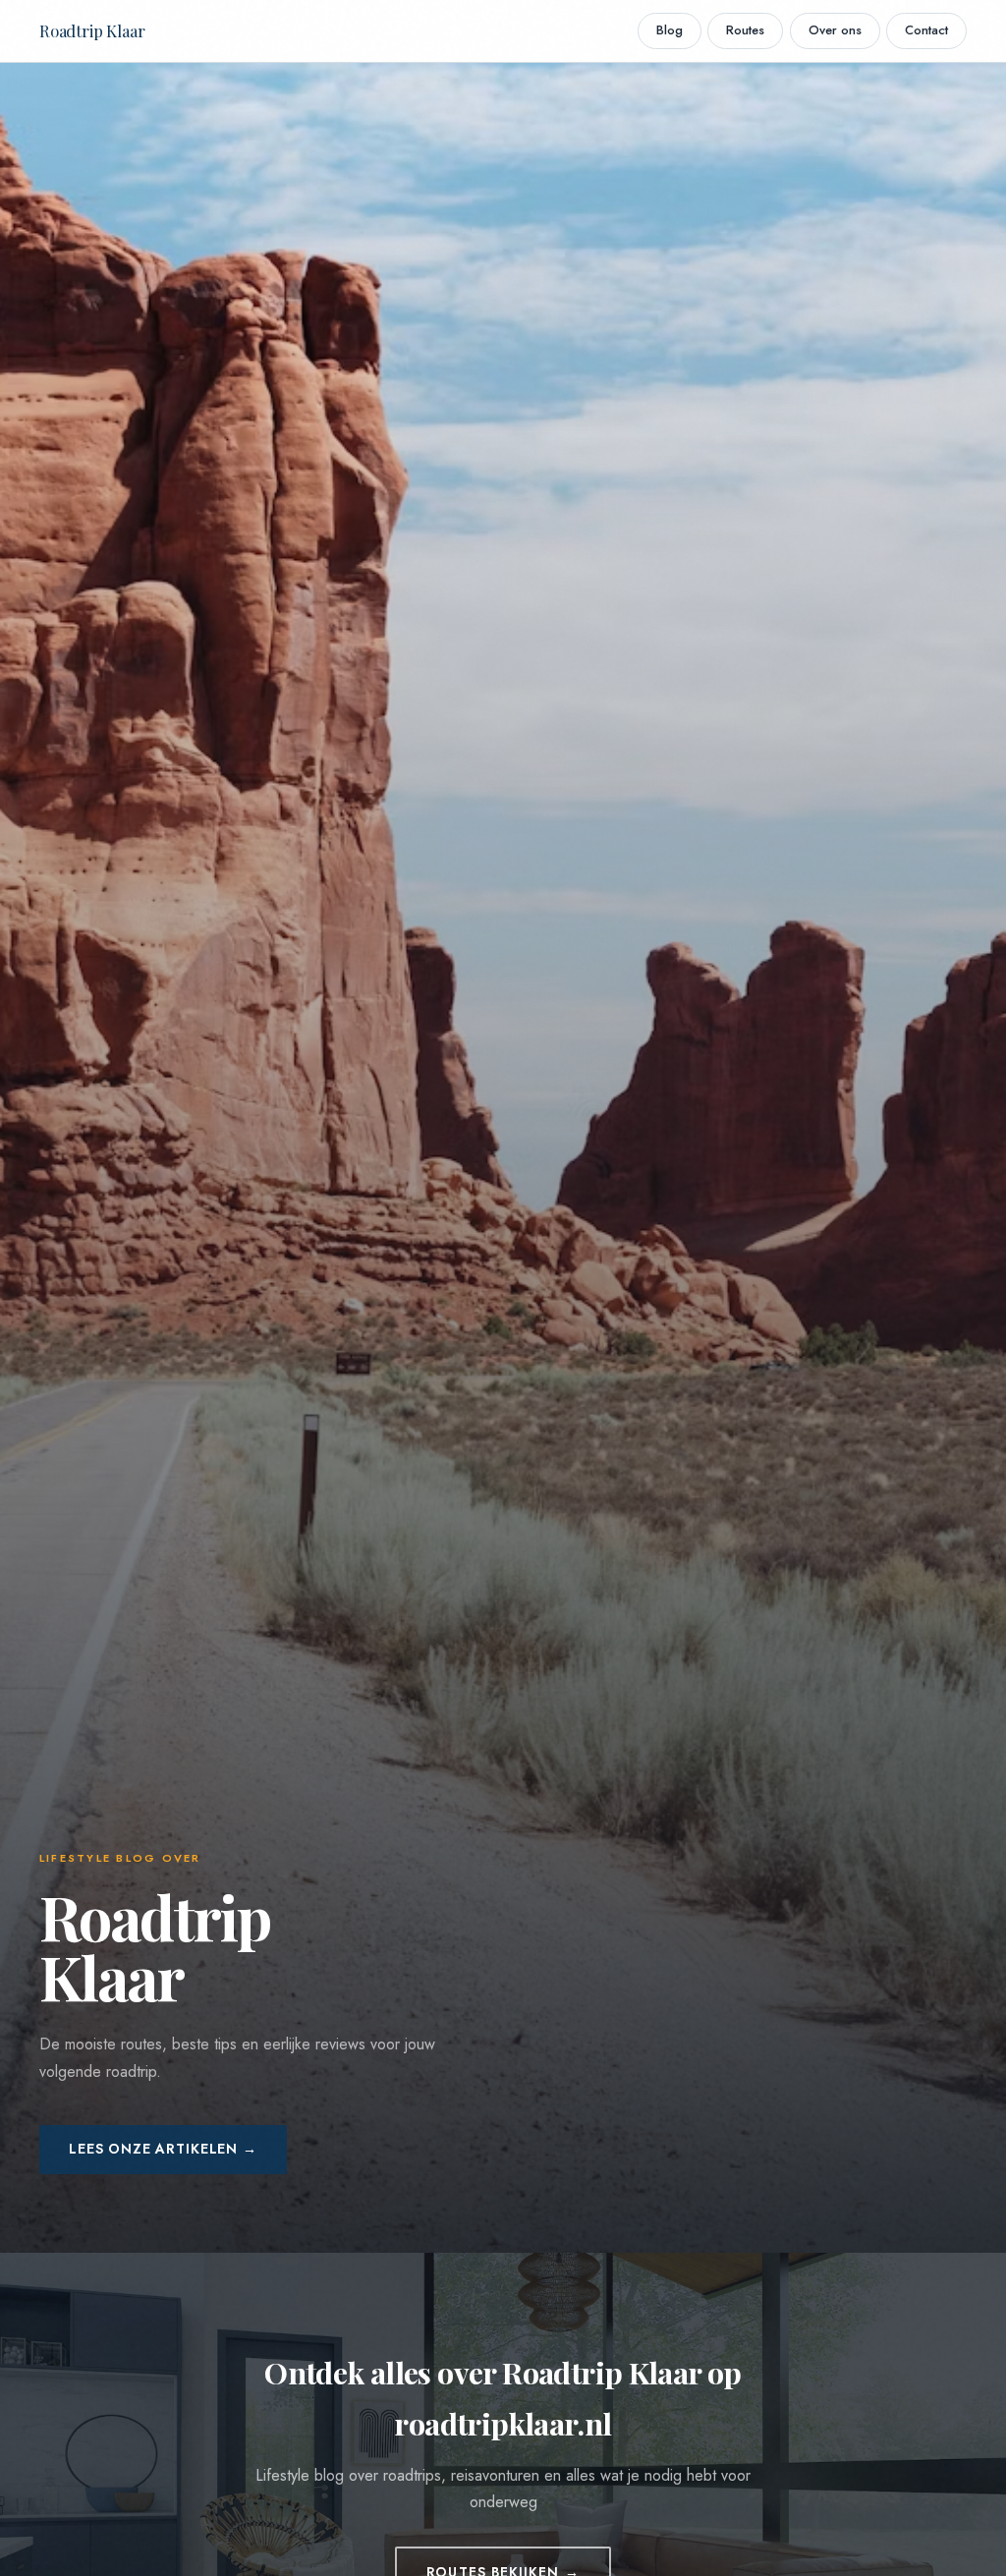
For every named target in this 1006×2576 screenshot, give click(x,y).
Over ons (835, 30)
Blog (670, 30)
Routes (745, 30)
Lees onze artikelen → (163, 2149)
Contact (926, 30)
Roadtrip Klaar (92, 30)
